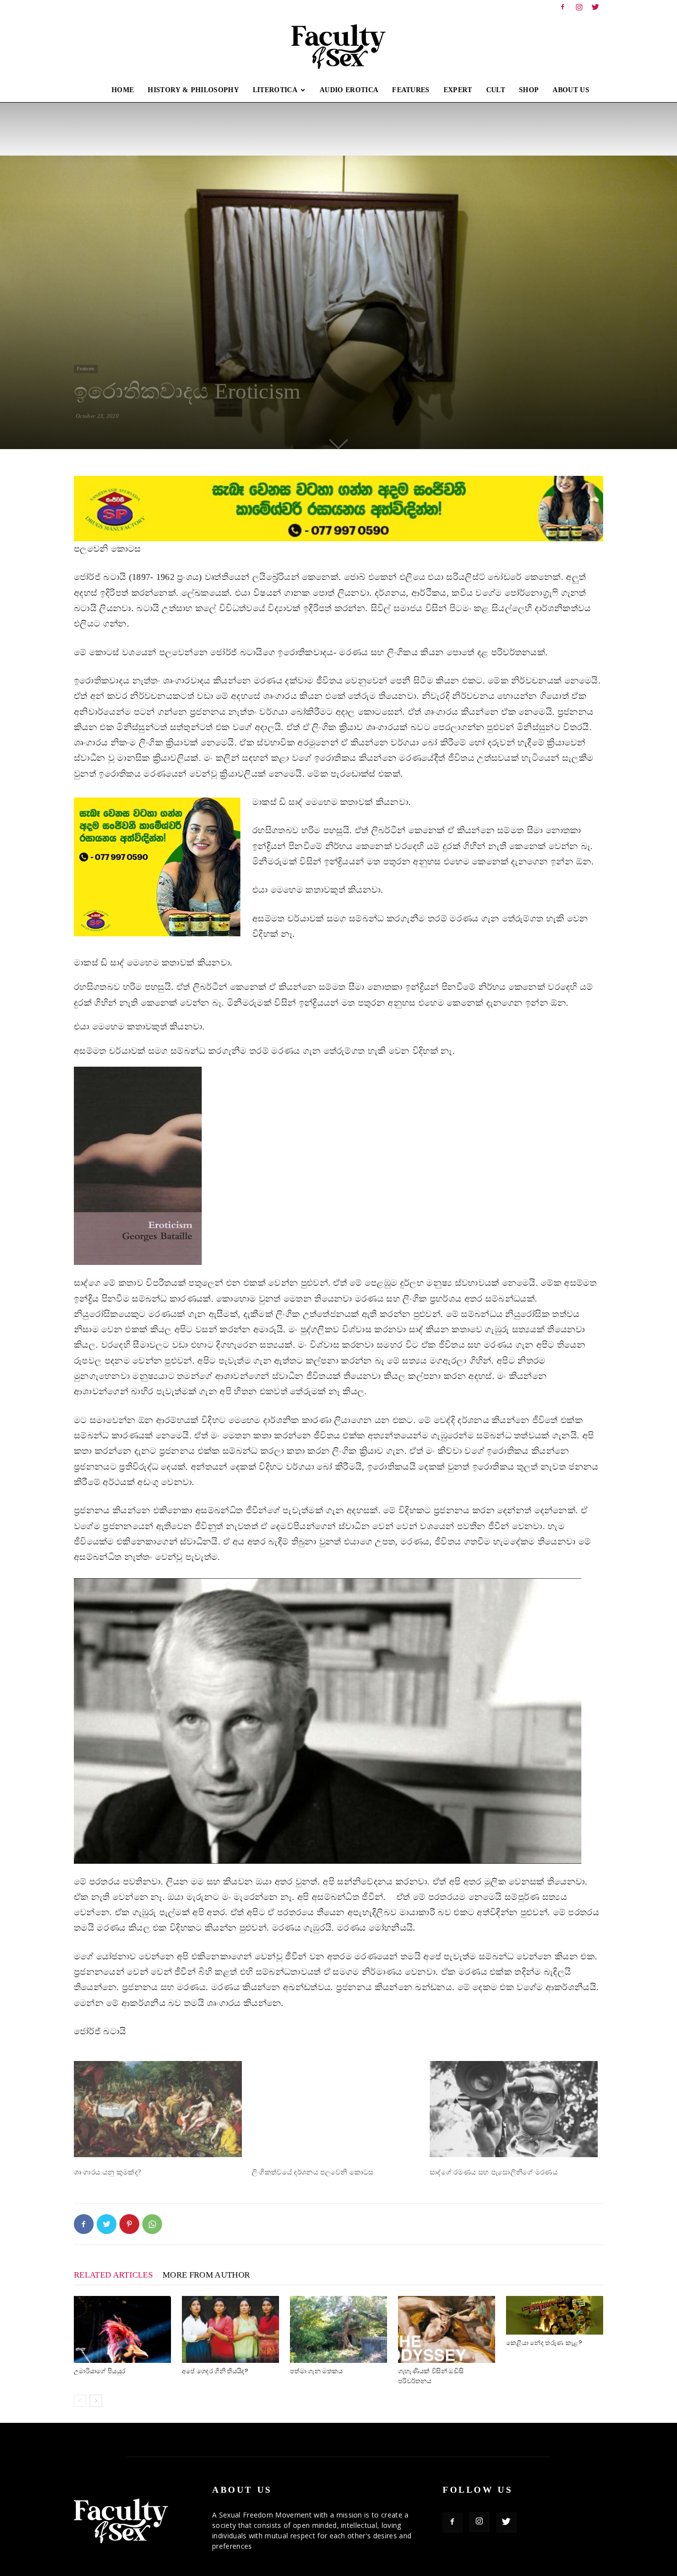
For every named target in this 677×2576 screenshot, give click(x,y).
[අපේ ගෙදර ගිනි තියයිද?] (230, 2329)
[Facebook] (563, 7)
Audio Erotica (349, 90)
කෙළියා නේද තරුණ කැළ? (544, 2343)
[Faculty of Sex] (338, 47)
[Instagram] (579, 7)
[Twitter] (596, 7)
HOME (123, 90)
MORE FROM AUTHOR (206, 2275)
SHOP (529, 90)
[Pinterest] (129, 2224)
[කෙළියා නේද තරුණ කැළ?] (555, 2315)
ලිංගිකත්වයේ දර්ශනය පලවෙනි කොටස (313, 2172)
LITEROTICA (275, 90)
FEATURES (411, 90)
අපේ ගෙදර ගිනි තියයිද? (215, 2371)
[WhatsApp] (152, 2224)
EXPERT (458, 90)
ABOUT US (571, 90)
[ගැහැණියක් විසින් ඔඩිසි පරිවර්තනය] (447, 2329)
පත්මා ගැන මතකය (316, 2371)
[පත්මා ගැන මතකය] (338, 2329)
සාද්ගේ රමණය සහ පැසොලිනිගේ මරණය (494, 2172)
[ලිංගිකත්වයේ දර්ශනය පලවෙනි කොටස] (336, 2109)
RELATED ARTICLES (113, 2275)
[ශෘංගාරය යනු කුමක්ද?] (158, 2109)
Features (86, 369)
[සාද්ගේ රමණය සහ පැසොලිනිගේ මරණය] (514, 2109)
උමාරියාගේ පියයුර (100, 2371)
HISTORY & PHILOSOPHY (193, 90)
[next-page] (96, 2401)
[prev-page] (80, 2401)
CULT (496, 90)
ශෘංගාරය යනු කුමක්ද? (107, 2172)
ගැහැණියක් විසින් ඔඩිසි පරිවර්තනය (431, 2376)
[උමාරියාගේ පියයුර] (122, 2329)
